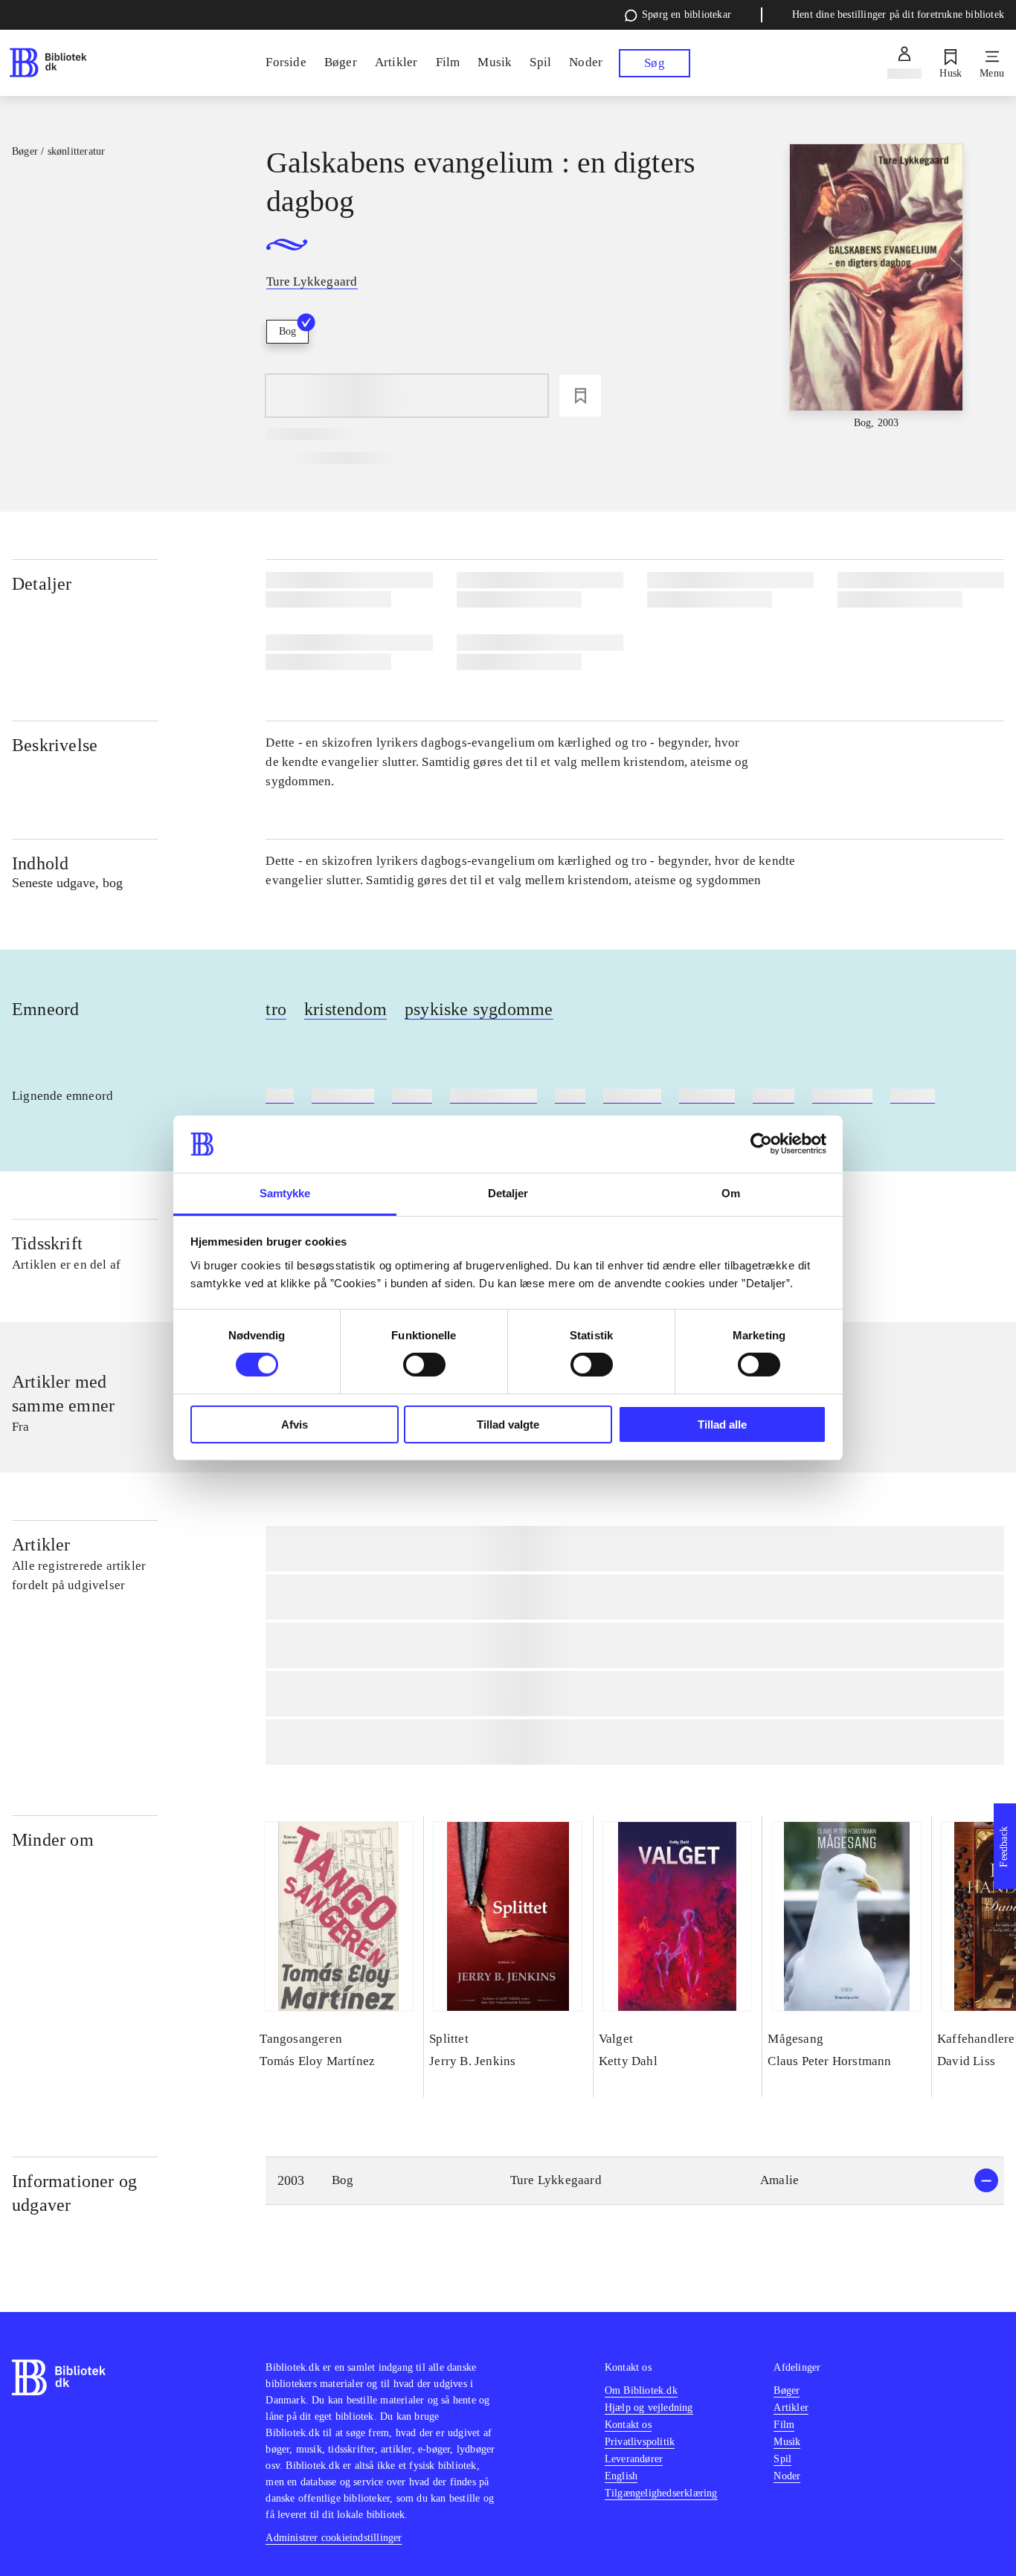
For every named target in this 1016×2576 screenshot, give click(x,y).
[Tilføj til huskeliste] (580, 396)
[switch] (424, 1365)
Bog (287, 331)
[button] (635, 2181)
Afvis (295, 1424)
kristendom (345, 1009)
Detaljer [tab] (508, 1193)
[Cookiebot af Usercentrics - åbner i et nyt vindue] (761, 1144)
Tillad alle (722, 1424)
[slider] (877, 287)
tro (276, 1009)
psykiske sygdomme (479, 1009)
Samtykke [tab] (285, 1193)
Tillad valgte (508, 1424)
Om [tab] (731, 1193)
